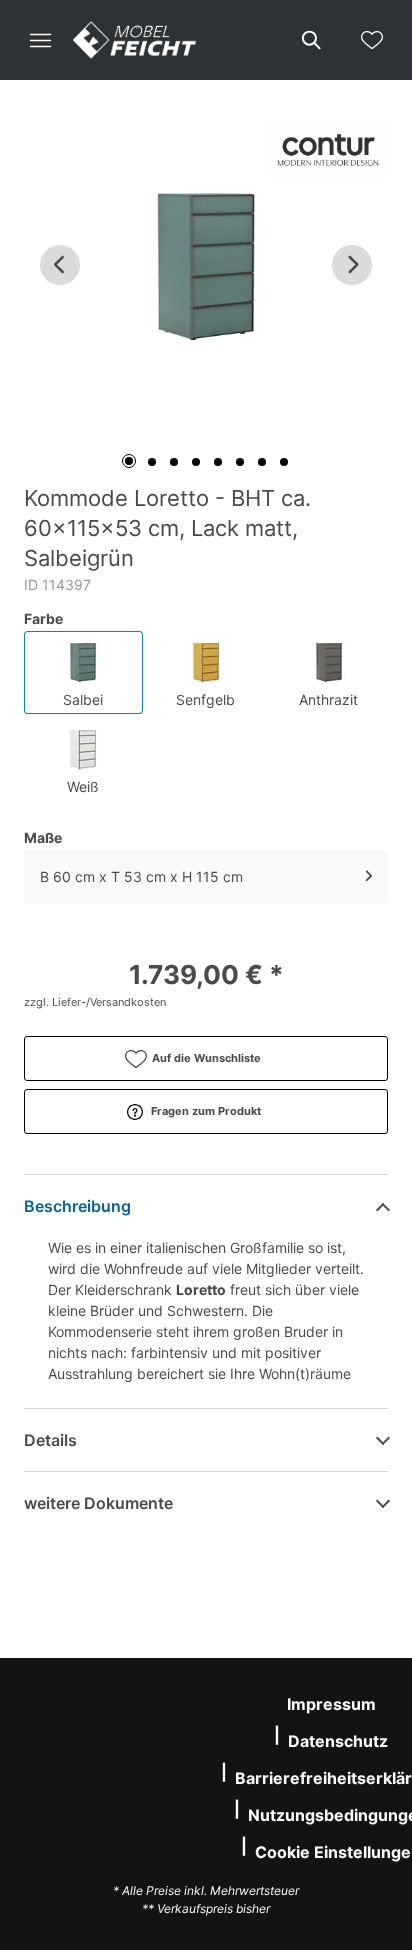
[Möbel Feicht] (135, 40)
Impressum (331, 1704)
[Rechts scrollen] (352, 265)
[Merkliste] (372, 40)
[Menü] (40, 40)
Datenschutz (338, 1741)
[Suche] (310, 40)
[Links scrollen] (60, 265)
